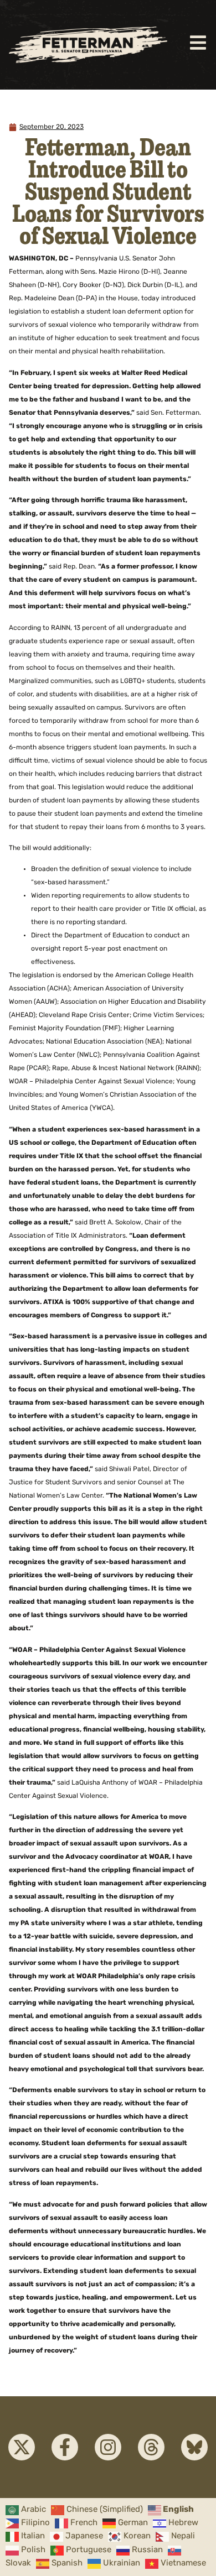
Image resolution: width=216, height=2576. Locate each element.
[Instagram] (108, 2447)
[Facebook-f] (65, 2447)
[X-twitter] (22, 2447)
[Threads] (151, 2447)
